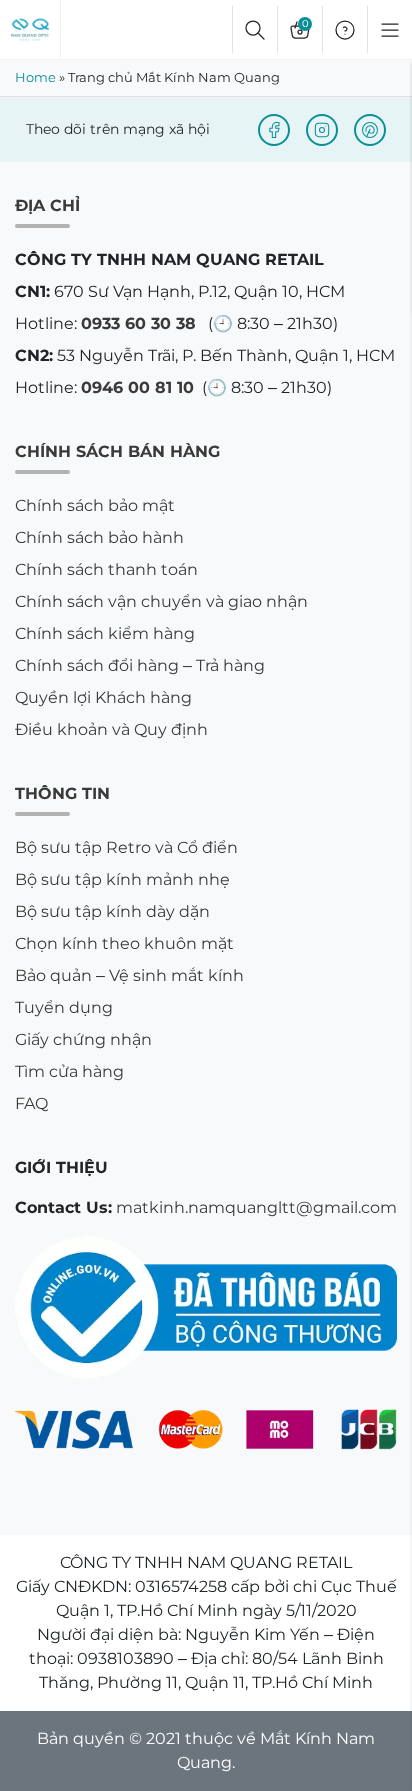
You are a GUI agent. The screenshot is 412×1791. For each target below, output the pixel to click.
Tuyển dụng (64, 1007)
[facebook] (274, 130)
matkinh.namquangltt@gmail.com (256, 1207)
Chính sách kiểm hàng (105, 633)
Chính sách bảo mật (95, 505)
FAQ (31, 1103)
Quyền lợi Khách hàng (103, 697)
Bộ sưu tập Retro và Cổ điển (126, 847)
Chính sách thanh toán (106, 569)
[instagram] (322, 130)
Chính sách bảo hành (99, 537)
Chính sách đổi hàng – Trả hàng (140, 665)
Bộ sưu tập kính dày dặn (112, 911)
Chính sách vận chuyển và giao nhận (161, 601)
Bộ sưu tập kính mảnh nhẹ (122, 879)
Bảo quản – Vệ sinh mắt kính (129, 975)
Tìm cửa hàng (69, 1071)
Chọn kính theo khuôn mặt (124, 943)
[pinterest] (370, 130)
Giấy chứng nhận (83, 1039)
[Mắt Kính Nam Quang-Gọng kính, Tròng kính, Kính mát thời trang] (30, 30)
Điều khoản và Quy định (111, 729)
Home (35, 77)
